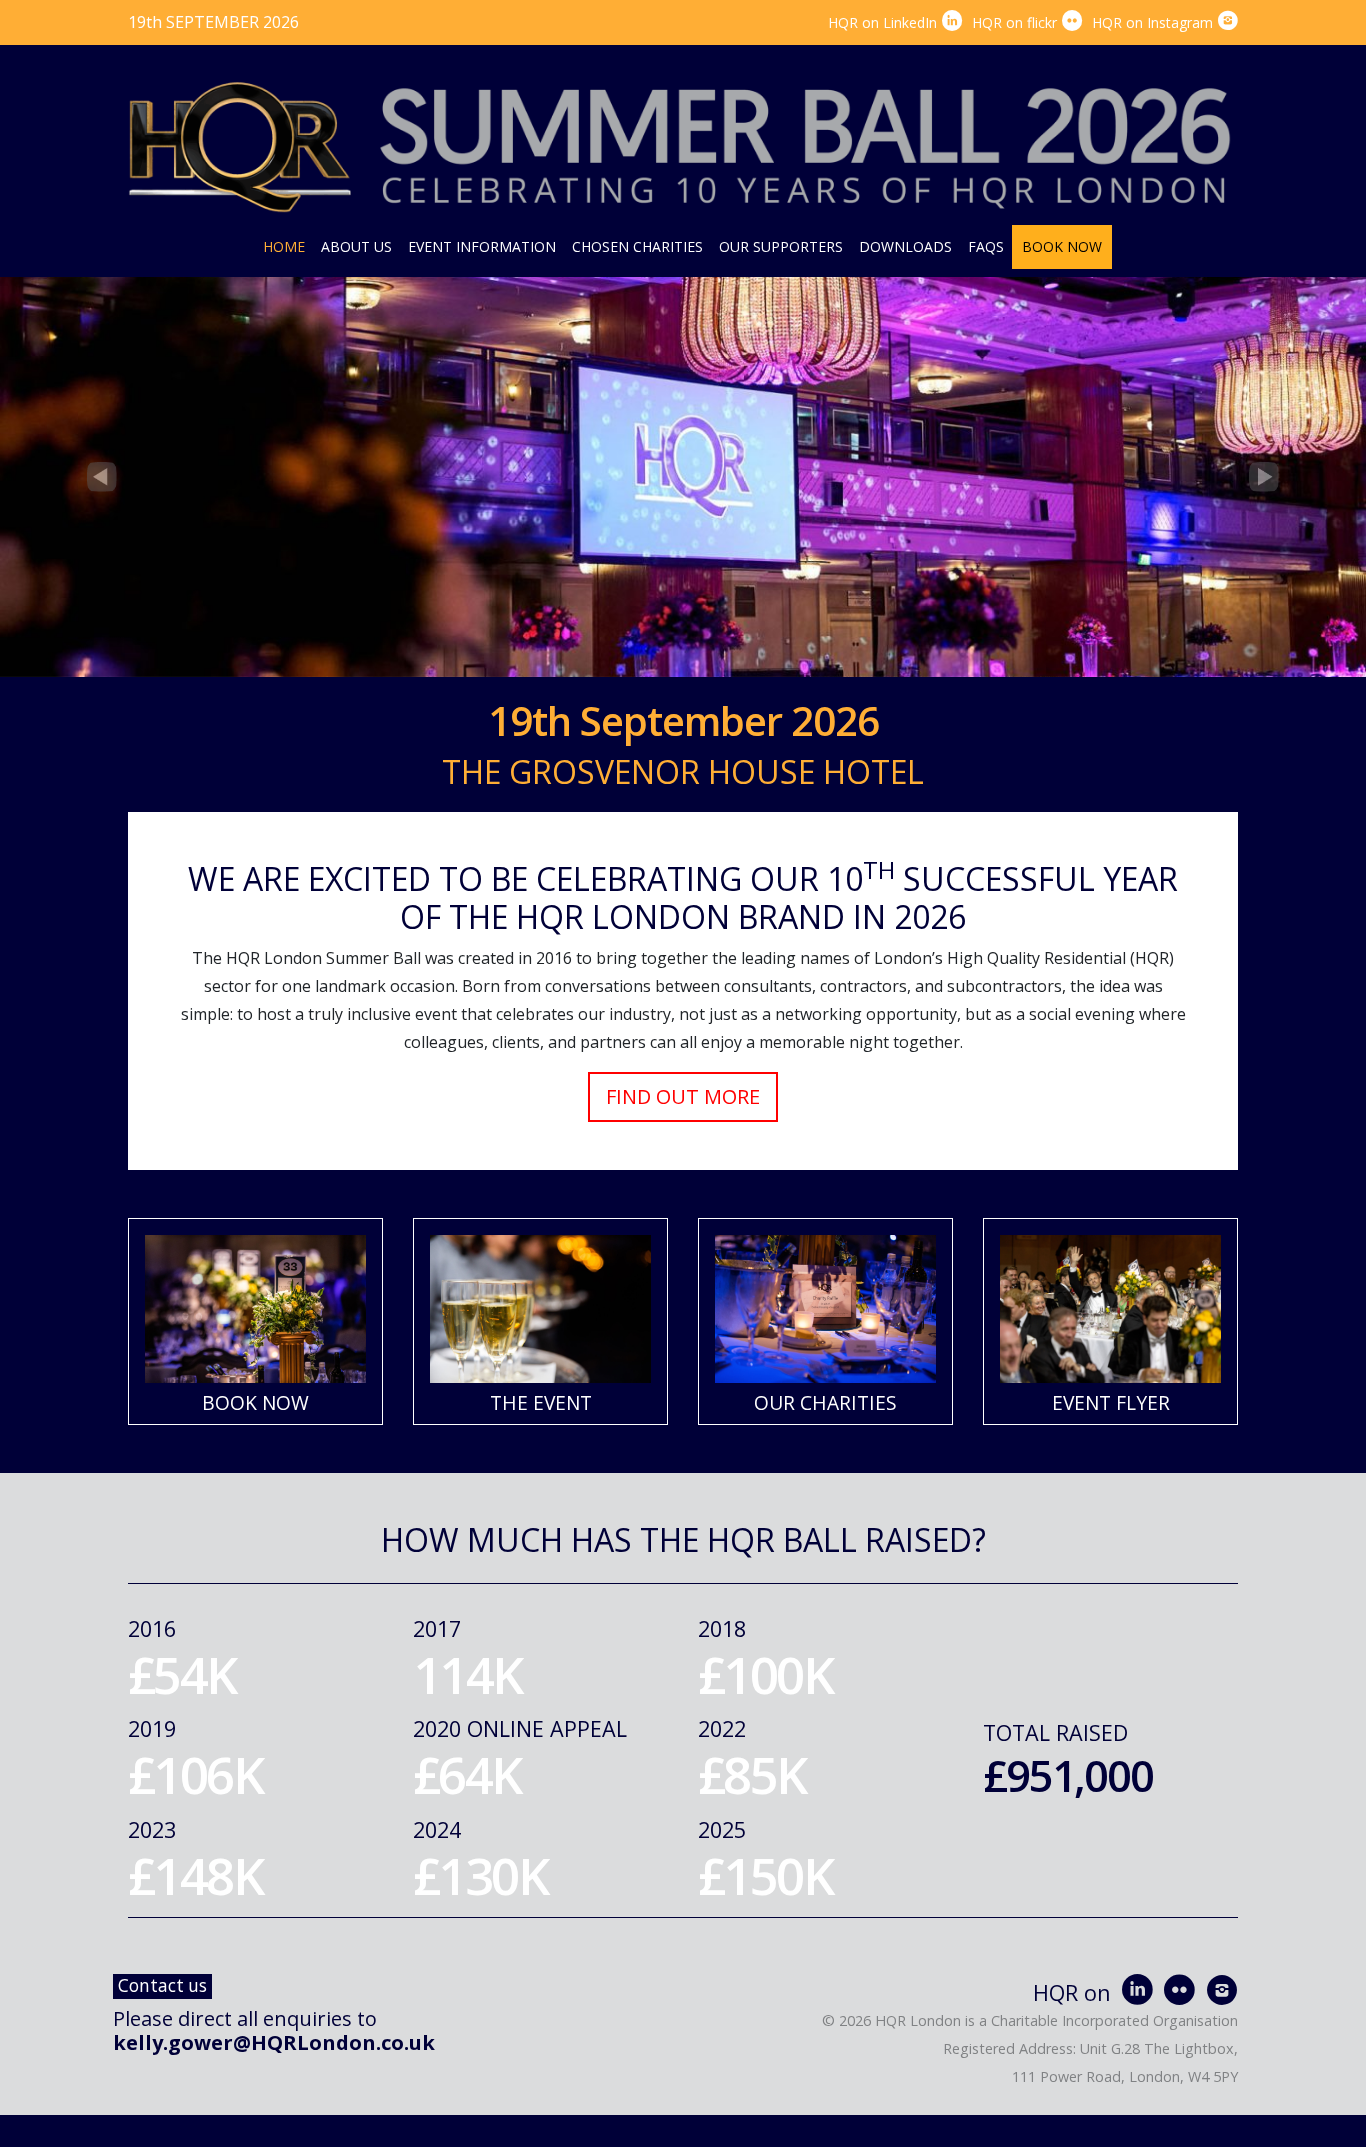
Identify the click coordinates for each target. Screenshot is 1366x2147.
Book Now (1062, 246)
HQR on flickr (1027, 22)
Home (284, 246)
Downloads (905, 246)
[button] (102, 477)
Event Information (482, 246)
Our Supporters (781, 246)
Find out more (683, 1096)
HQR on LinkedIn (895, 22)
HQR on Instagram (1165, 22)
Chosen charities (637, 246)
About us (356, 246)
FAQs (986, 246)
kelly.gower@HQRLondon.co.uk (274, 2042)
